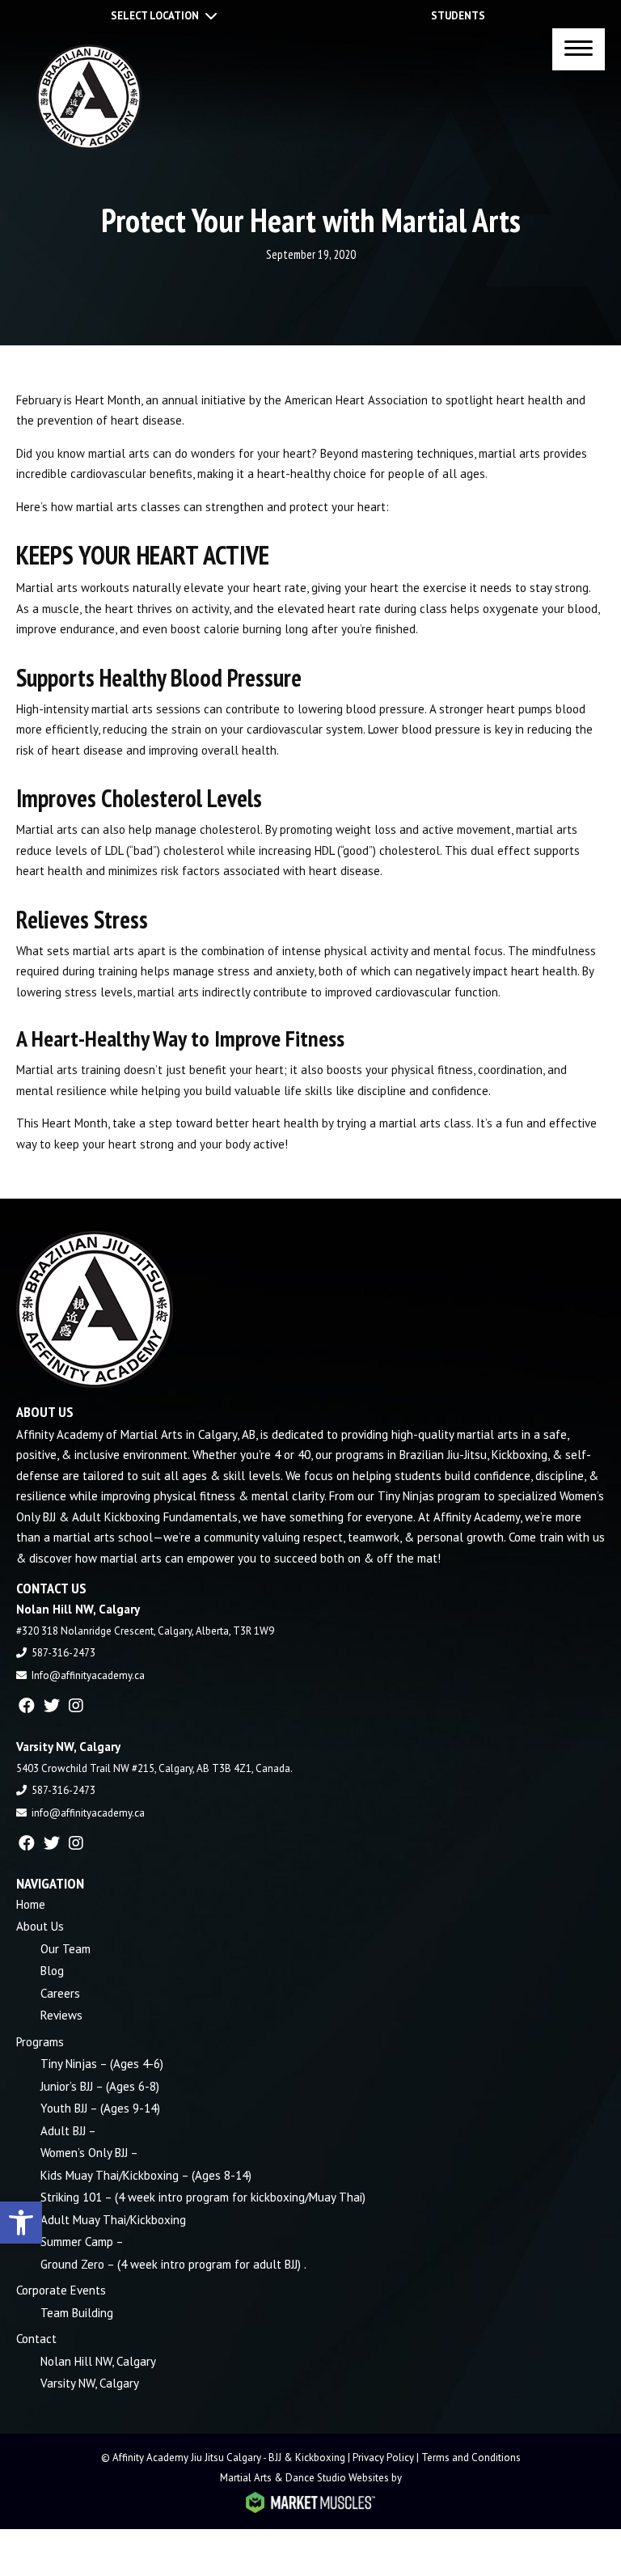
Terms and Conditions (471, 2458)
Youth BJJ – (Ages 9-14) (100, 2108)
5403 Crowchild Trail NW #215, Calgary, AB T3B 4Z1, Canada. (154, 1768)
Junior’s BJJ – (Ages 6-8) (100, 2086)
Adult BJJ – (68, 2131)
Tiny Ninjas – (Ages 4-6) (102, 2064)
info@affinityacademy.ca (88, 1813)
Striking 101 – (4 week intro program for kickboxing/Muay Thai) (203, 2197)
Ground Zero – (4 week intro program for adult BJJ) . (173, 2264)
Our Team (65, 1949)
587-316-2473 (63, 1653)
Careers (60, 1993)
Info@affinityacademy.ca (88, 1675)
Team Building (77, 2313)
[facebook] (27, 1706)
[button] (21, 2223)
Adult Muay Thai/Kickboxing (113, 2220)
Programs (40, 2042)
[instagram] (76, 1706)
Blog (52, 1971)
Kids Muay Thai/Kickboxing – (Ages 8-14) (146, 2175)
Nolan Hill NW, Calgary (98, 2361)
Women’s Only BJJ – (89, 2153)
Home (31, 1904)
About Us (40, 1926)
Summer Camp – (82, 2242)
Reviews (61, 2015)
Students (458, 16)
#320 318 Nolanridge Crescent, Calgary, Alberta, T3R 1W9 (145, 1631)
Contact (36, 2339)
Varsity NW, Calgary (90, 2383)
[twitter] (52, 1706)
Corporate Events (61, 2290)
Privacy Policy (383, 2458)
